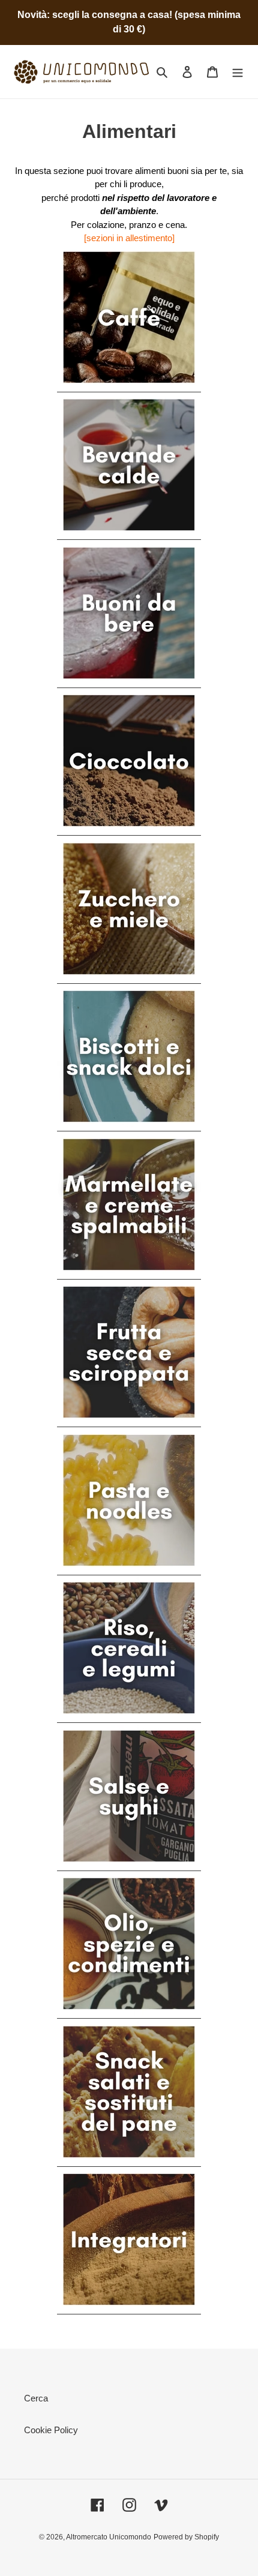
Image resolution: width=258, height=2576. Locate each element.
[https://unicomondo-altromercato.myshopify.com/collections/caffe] (129, 387)
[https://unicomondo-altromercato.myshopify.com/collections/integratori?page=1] (129, 2309)
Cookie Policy (51, 2430)
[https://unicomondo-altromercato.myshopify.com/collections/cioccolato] (129, 830)
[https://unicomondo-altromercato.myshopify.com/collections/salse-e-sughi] (129, 1865)
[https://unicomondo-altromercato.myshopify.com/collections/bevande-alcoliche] (129, 682)
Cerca (36, 2398)
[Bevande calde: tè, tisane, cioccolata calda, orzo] (129, 534)
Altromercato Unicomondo (109, 2537)
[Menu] (238, 72)
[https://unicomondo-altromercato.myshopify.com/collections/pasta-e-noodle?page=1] (129, 1570)
